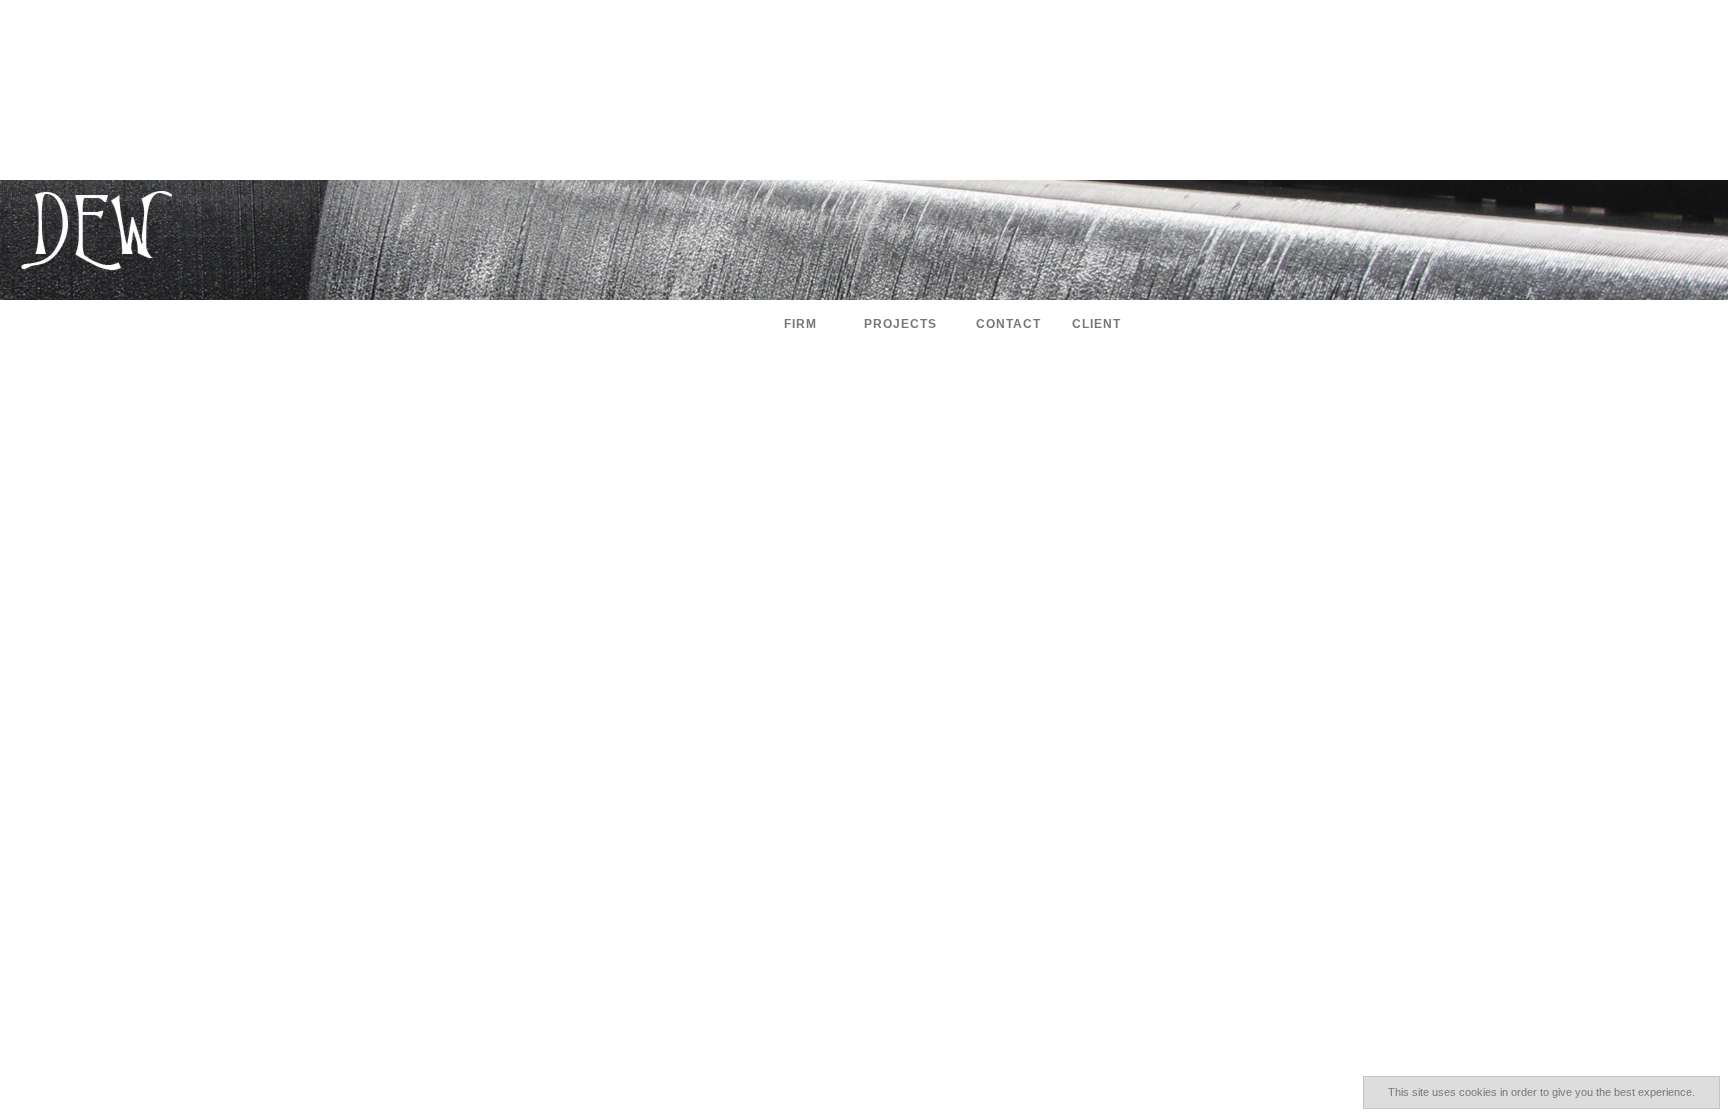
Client (1096, 324)
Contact (1008, 324)
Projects (900, 324)
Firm (800, 324)
